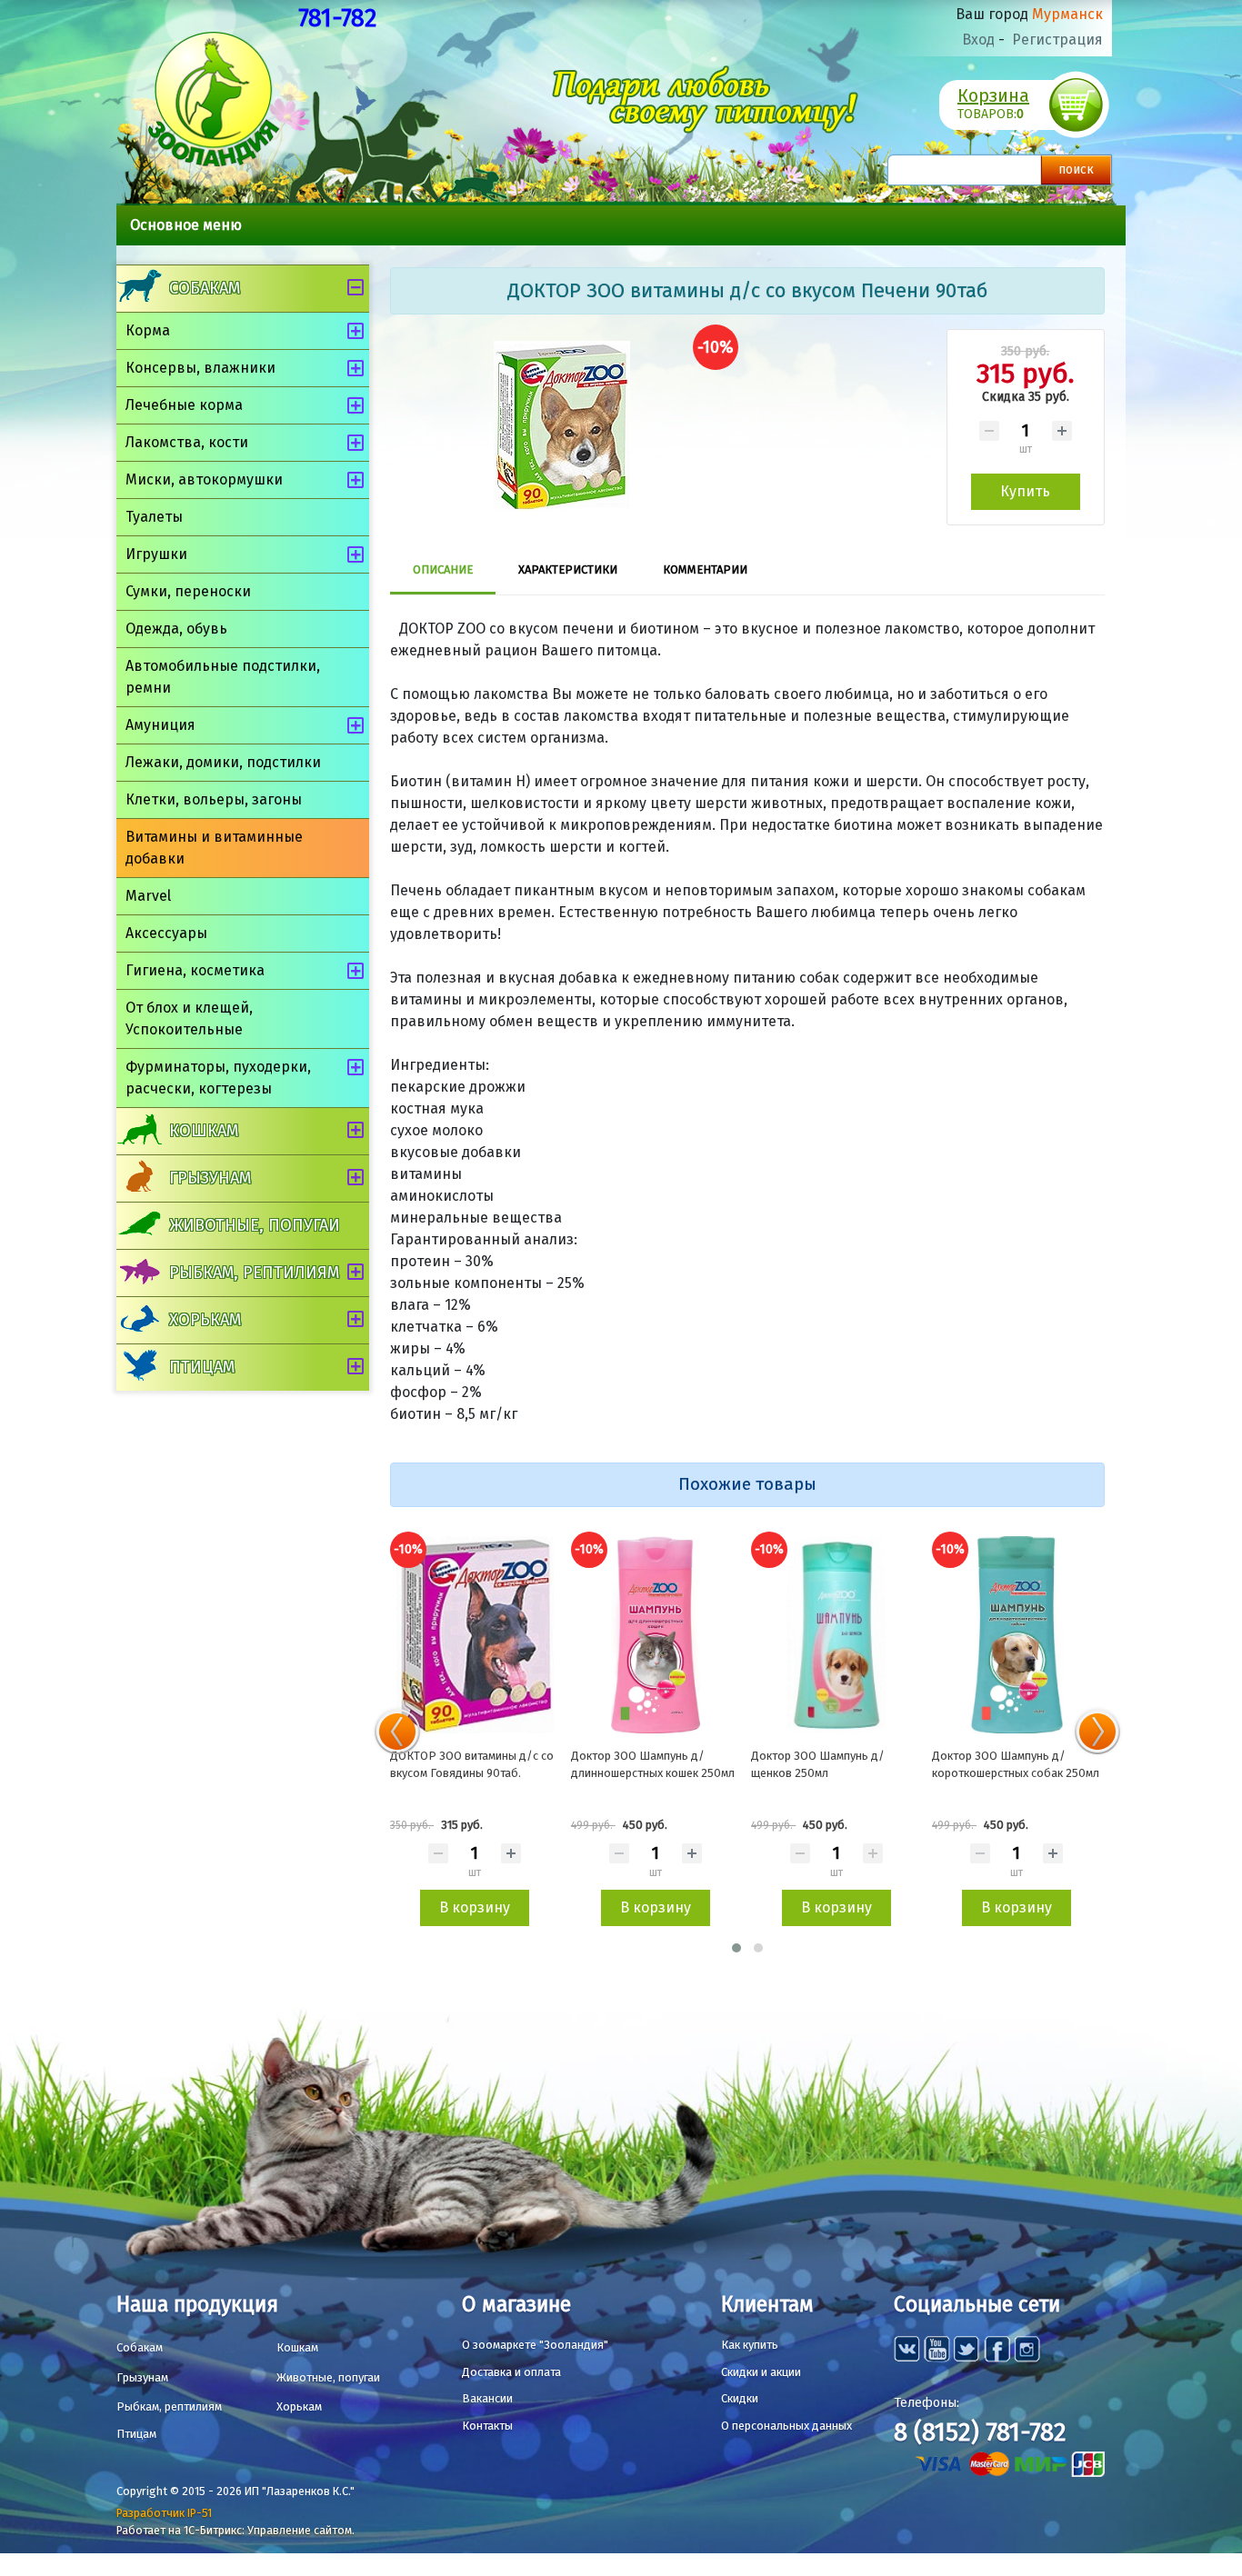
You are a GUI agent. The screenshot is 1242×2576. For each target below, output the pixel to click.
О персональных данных (786, 2426)
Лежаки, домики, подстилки (223, 762)
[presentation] (397, 1732)
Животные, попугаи (255, 1225)
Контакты (487, 2426)
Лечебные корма (184, 405)
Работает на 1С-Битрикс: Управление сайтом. (235, 2530)
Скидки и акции (761, 2372)
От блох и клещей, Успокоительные (189, 1018)
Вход (978, 40)
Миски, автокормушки (204, 479)
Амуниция (160, 725)
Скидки (740, 2398)
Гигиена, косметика (195, 970)
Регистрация (1057, 40)
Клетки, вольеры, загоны (214, 799)
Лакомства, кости (187, 442)
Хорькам (205, 1320)
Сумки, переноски (188, 591)
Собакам (205, 288)
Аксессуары (166, 933)
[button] (736, 1948)
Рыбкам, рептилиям (254, 1273)
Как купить (750, 2345)
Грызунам (210, 1178)
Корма (148, 330)
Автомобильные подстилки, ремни (223, 677)
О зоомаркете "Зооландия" (535, 2345)
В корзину (475, 1907)
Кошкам (204, 1131)
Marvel (148, 896)
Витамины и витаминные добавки (214, 848)
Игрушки (156, 554)
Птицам (202, 1367)
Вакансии (487, 2398)
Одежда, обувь (176, 629)
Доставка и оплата (511, 2372)
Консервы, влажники (200, 368)
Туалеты (154, 517)
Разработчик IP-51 (164, 2513)
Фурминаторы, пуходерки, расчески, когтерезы (218, 1078)
